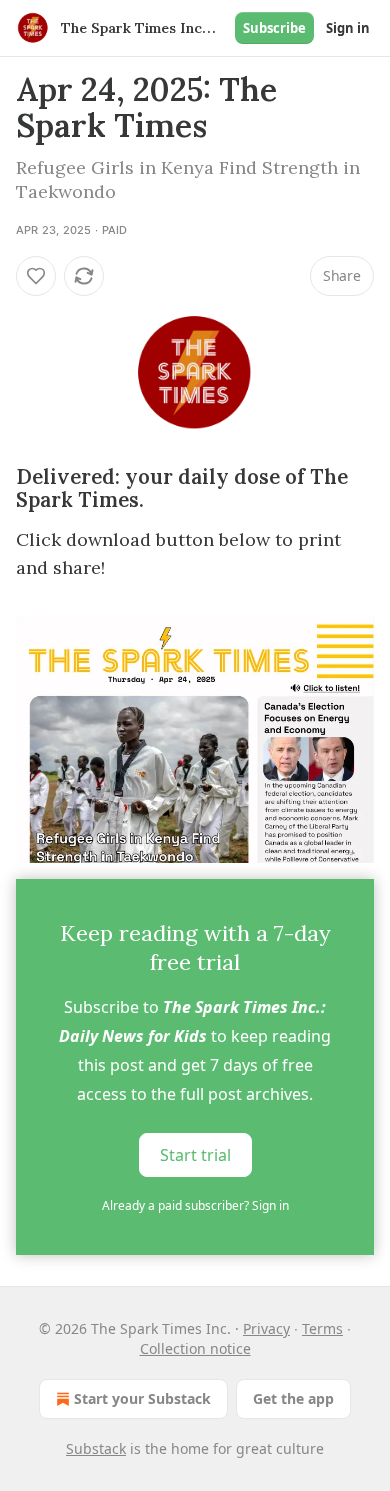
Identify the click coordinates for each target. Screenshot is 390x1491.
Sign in (348, 28)
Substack (96, 1448)
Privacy (266, 1328)
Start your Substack (142, 1398)
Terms (322, 1328)
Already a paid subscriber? (195, 1205)
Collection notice (195, 1348)
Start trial (195, 1155)
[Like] (36, 276)
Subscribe (274, 28)
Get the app (293, 1398)
